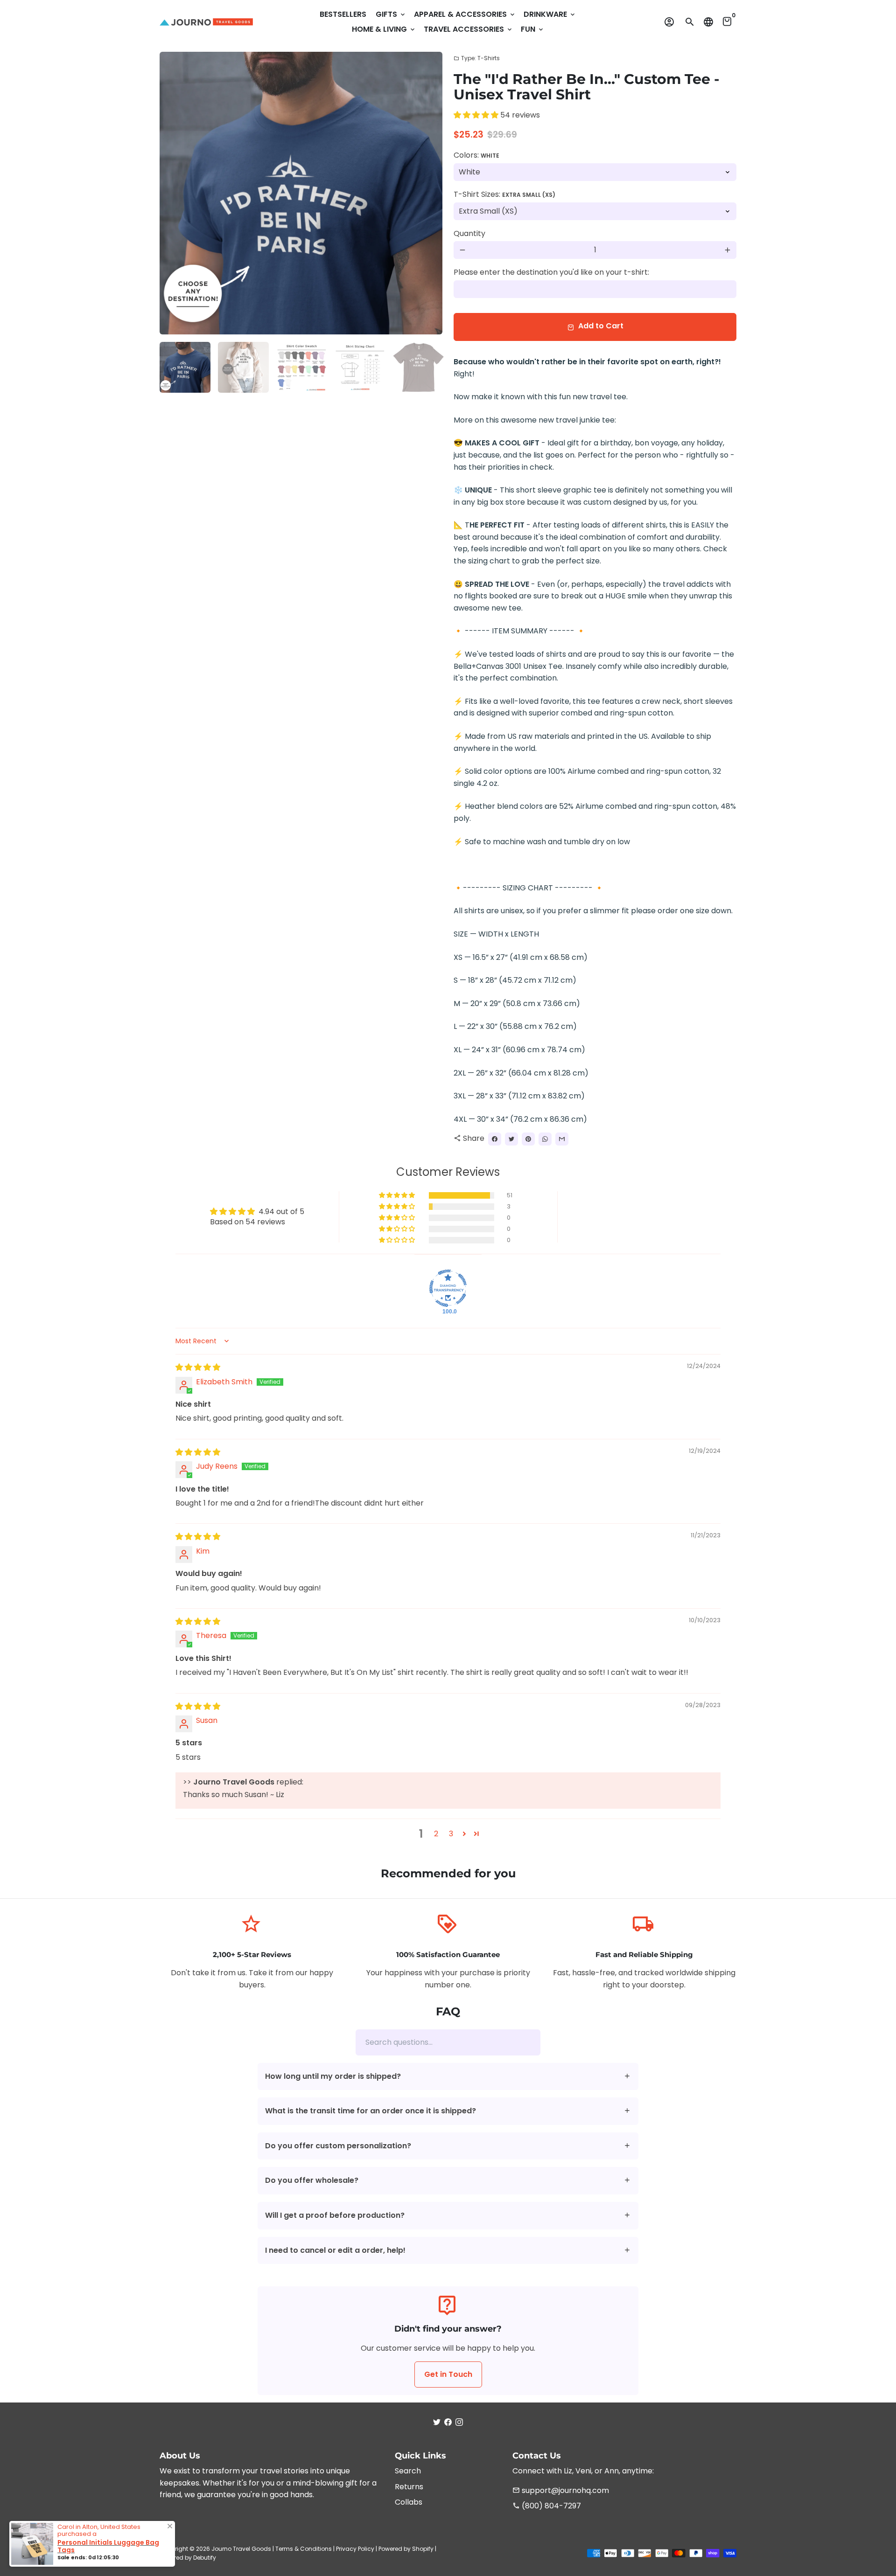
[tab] (448, 2077)
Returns (409, 2487)
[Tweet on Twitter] (511, 1139)
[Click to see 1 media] (185, 367)
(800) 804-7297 (547, 2506)
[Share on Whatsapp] (545, 1139)
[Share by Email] (562, 1139)
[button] (477, 115)
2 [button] (436, 1834)
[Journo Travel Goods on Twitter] (437, 2422)
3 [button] (451, 1834)
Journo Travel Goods (241, 2549)
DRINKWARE (550, 14)
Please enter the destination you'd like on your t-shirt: (551, 272)
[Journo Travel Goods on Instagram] (459, 2422)
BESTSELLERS (343, 14)
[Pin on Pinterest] (528, 1139)
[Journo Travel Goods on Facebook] (448, 2422)
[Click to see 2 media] (243, 367)
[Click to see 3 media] (302, 367)
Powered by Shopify (406, 2549)
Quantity (469, 233)
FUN (533, 29)
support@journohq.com (561, 2490)
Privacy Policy (355, 2549)
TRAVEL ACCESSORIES (469, 29)
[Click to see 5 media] (418, 367)
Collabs (409, 2502)
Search (408, 2471)
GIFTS (391, 14)
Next (430, 193)
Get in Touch (448, 2374)
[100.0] (448, 1288)
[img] (198, 1367)
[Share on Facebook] (495, 1139)
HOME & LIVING (384, 29)
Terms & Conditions (304, 2549)
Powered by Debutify (188, 2558)
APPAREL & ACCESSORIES (465, 14)
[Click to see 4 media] (360, 367)
